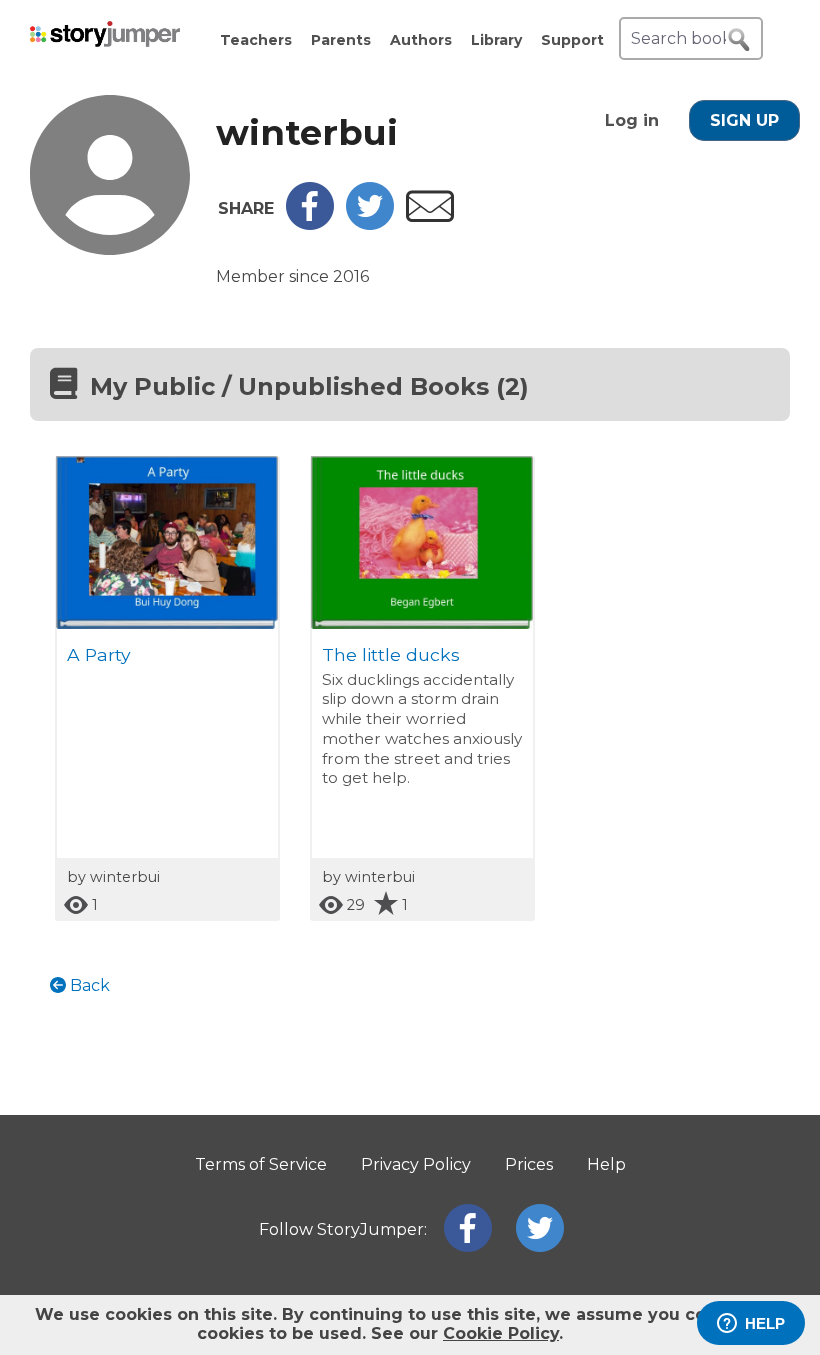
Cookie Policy (501, 1333)
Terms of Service (261, 1164)
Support (572, 40)
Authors (421, 40)
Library (496, 40)
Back (88, 985)
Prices (529, 1164)
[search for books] (739, 40)
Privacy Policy (416, 1164)
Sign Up (744, 120)
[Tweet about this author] (370, 224)
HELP (765, 1323)
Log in (632, 120)
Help (606, 1164)
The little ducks (391, 654)
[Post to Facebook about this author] (310, 224)
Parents (341, 40)
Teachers (256, 40)
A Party (99, 654)
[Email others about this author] (430, 216)
